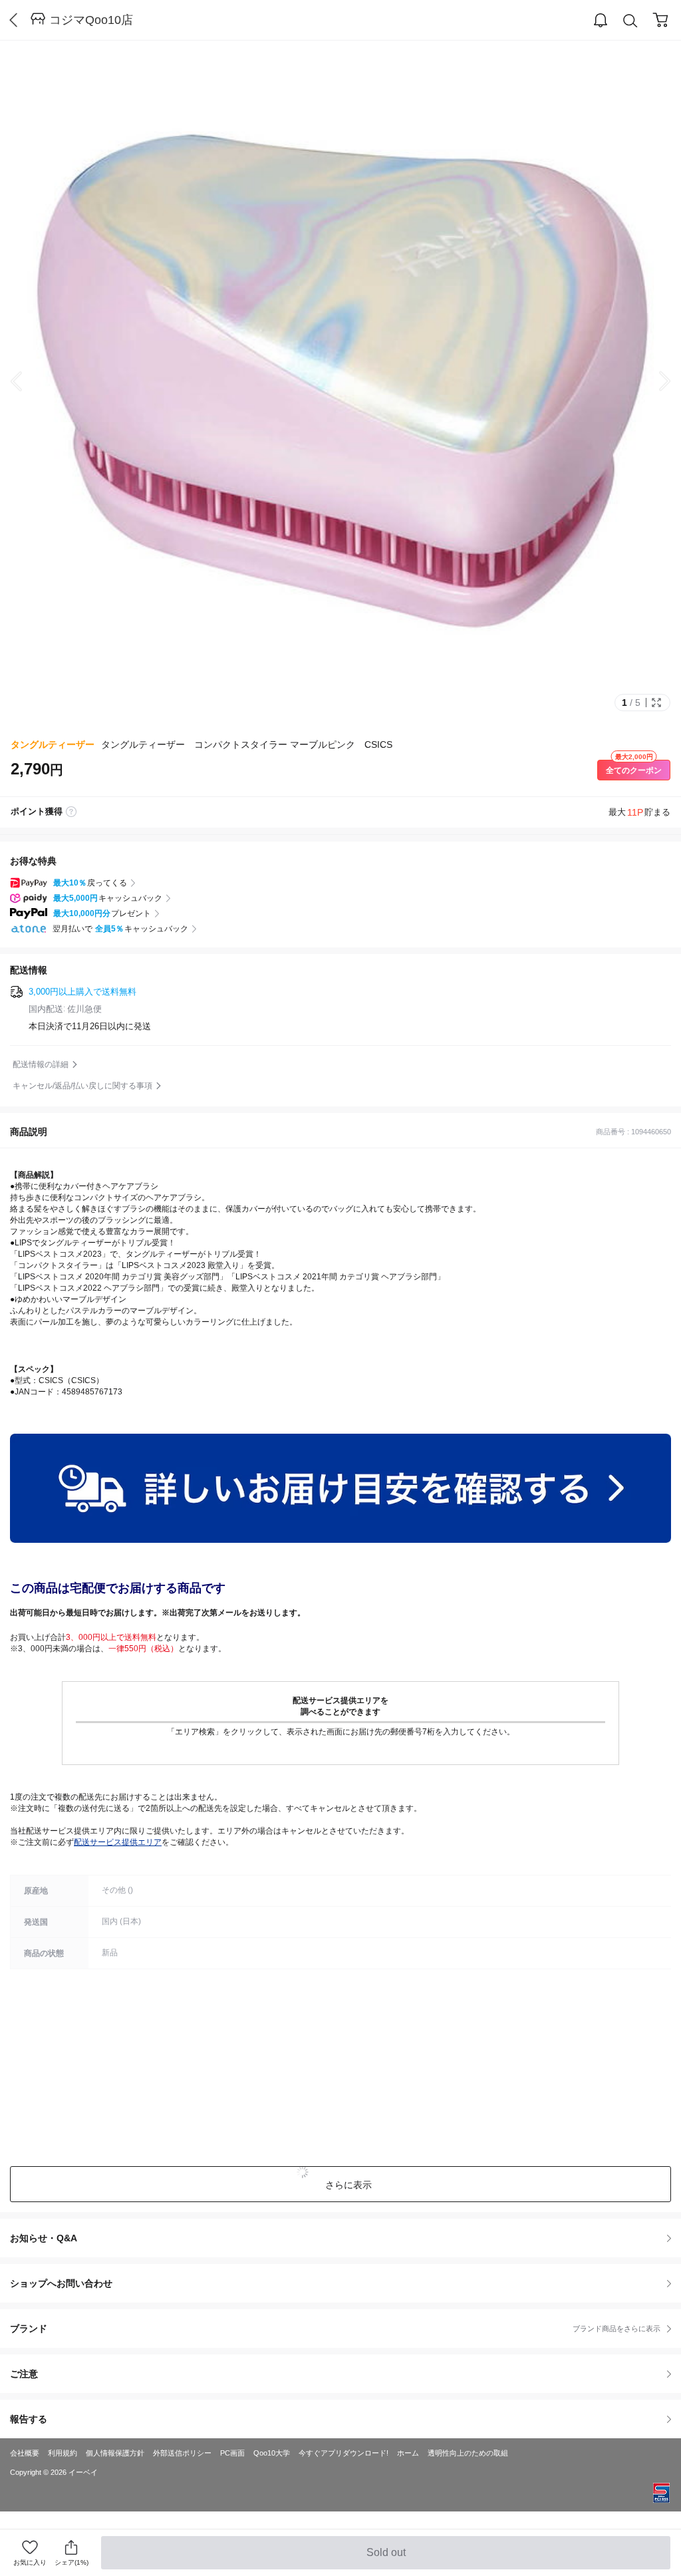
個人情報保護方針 (115, 2453)
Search (630, 21)
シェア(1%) (71, 2562)
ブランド (335, 2329)
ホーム (408, 2453)
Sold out (387, 2558)
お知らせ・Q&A (44, 2238)
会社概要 (25, 2453)
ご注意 (24, 2374)
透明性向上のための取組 (468, 2453)
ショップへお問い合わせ (345, 2283)
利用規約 (63, 2453)
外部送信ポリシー (182, 2453)
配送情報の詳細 (41, 1064)
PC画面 (232, 2453)
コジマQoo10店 (91, 20)
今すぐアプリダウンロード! (343, 2453)
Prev (27, 381)
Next (654, 381)
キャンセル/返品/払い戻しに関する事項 (82, 1086)
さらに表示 (348, 2185)
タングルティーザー (53, 744)
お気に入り (30, 2562)
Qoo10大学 (272, 2453)
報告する (29, 2419)
